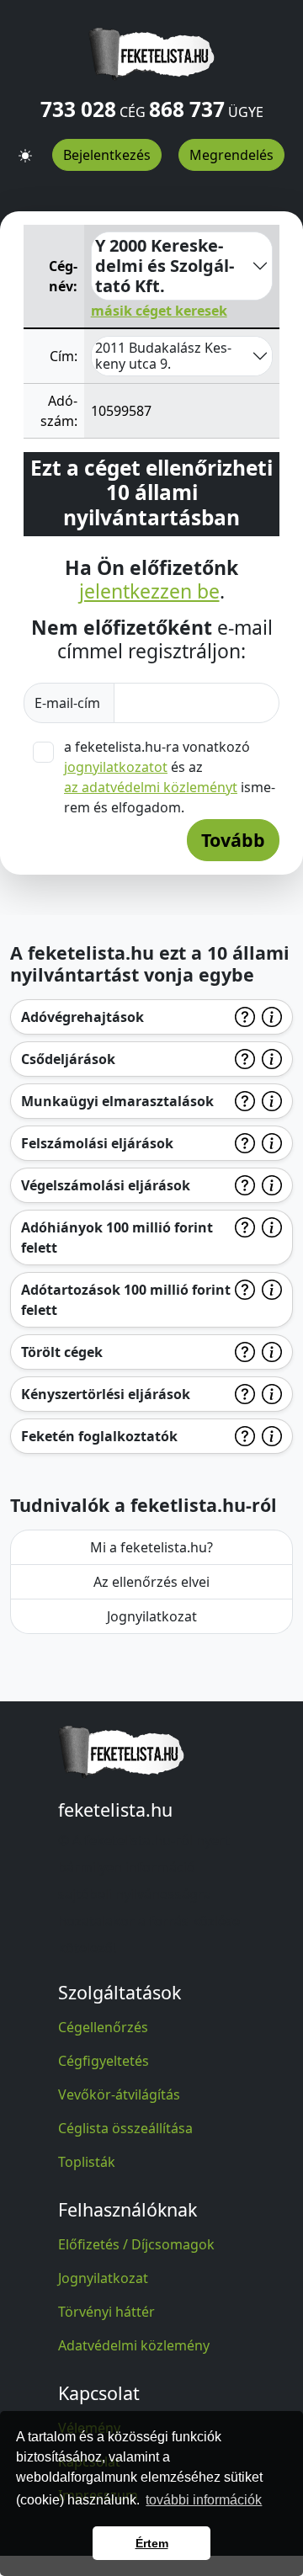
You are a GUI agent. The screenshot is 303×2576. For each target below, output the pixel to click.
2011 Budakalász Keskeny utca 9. (163, 356)
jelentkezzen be (149, 592)
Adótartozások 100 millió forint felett (126, 1300)
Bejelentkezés (107, 155)
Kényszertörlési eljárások (106, 1394)
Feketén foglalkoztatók (99, 1436)
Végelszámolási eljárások (106, 1185)
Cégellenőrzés (103, 2027)
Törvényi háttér (106, 2312)
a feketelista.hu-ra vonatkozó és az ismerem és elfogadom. (170, 777)
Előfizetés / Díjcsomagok (136, 2244)
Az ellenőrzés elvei (151, 1582)
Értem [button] (152, 2543)
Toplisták (87, 2162)
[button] (25, 149)
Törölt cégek (62, 1352)
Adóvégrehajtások (82, 1017)
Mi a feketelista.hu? (151, 1547)
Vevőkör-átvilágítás (119, 2094)
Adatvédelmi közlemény (134, 2345)
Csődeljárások (68, 1059)
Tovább (233, 840)
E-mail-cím (69, 703)
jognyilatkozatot (116, 767)
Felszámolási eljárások (97, 1143)
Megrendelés (231, 155)
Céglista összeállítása (125, 2128)
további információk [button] (204, 2500)
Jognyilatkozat (152, 1616)
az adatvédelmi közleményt (151, 787)
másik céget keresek (159, 311)
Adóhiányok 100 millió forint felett (117, 1237)
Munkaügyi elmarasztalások (117, 1101)
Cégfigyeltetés (104, 2061)
